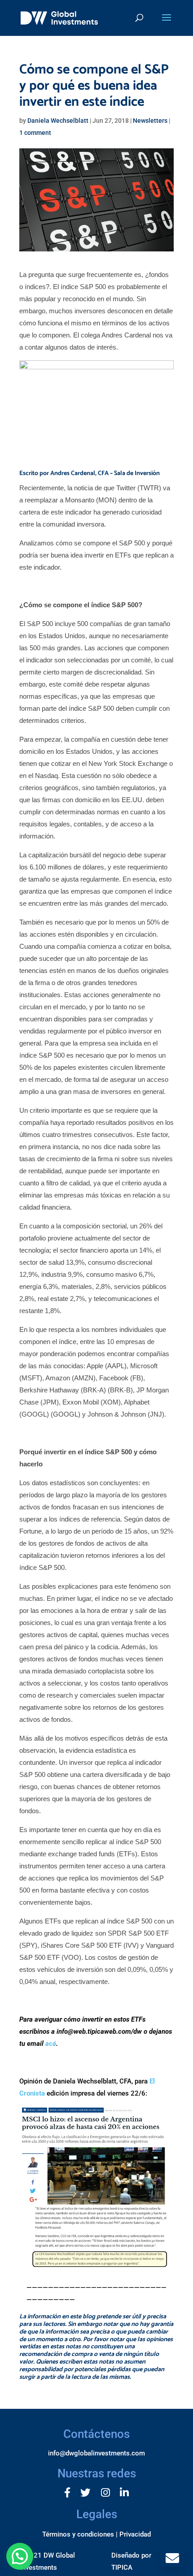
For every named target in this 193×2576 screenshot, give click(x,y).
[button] (20, 2556)
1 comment (35, 133)
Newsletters (150, 121)
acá (51, 2044)
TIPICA (122, 2567)
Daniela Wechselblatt (58, 121)
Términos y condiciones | (80, 2534)
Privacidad (135, 2534)
